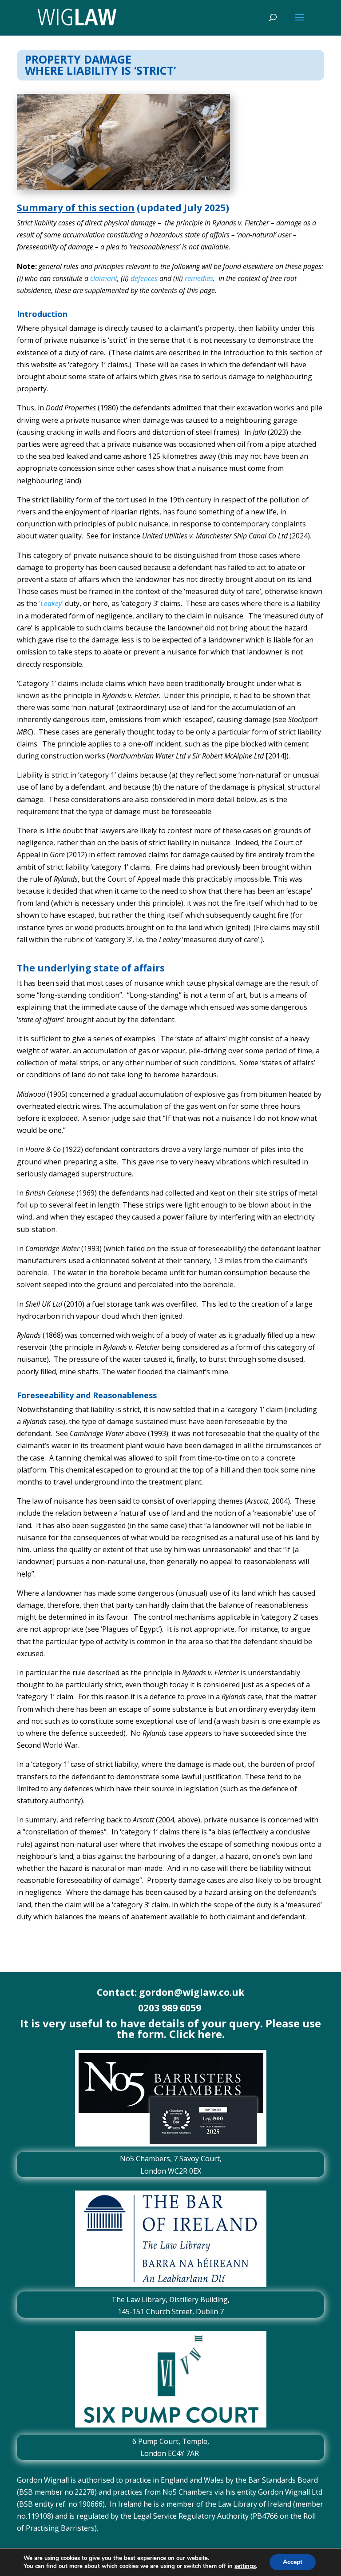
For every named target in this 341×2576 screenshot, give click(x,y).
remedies (199, 278)
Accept (293, 2562)
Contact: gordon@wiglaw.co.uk (170, 1992)
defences (144, 278)
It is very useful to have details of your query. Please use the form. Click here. (170, 2028)
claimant (104, 278)
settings (245, 2566)
